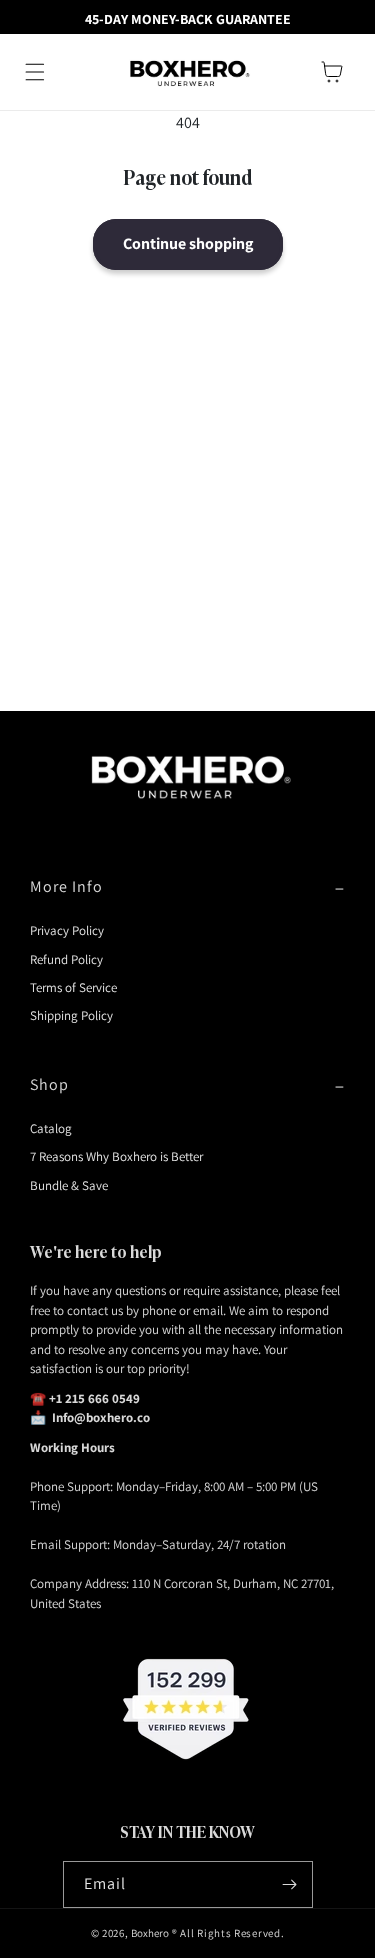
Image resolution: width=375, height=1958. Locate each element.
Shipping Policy (71, 1015)
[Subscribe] (290, 1884)
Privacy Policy (67, 930)
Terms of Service (73, 987)
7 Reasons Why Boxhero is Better (116, 1156)
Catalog (51, 1128)
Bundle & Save (69, 1185)
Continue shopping (188, 243)
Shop (49, 1084)
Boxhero (150, 1933)
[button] (35, 72)
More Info (66, 886)
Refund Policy (66, 959)
